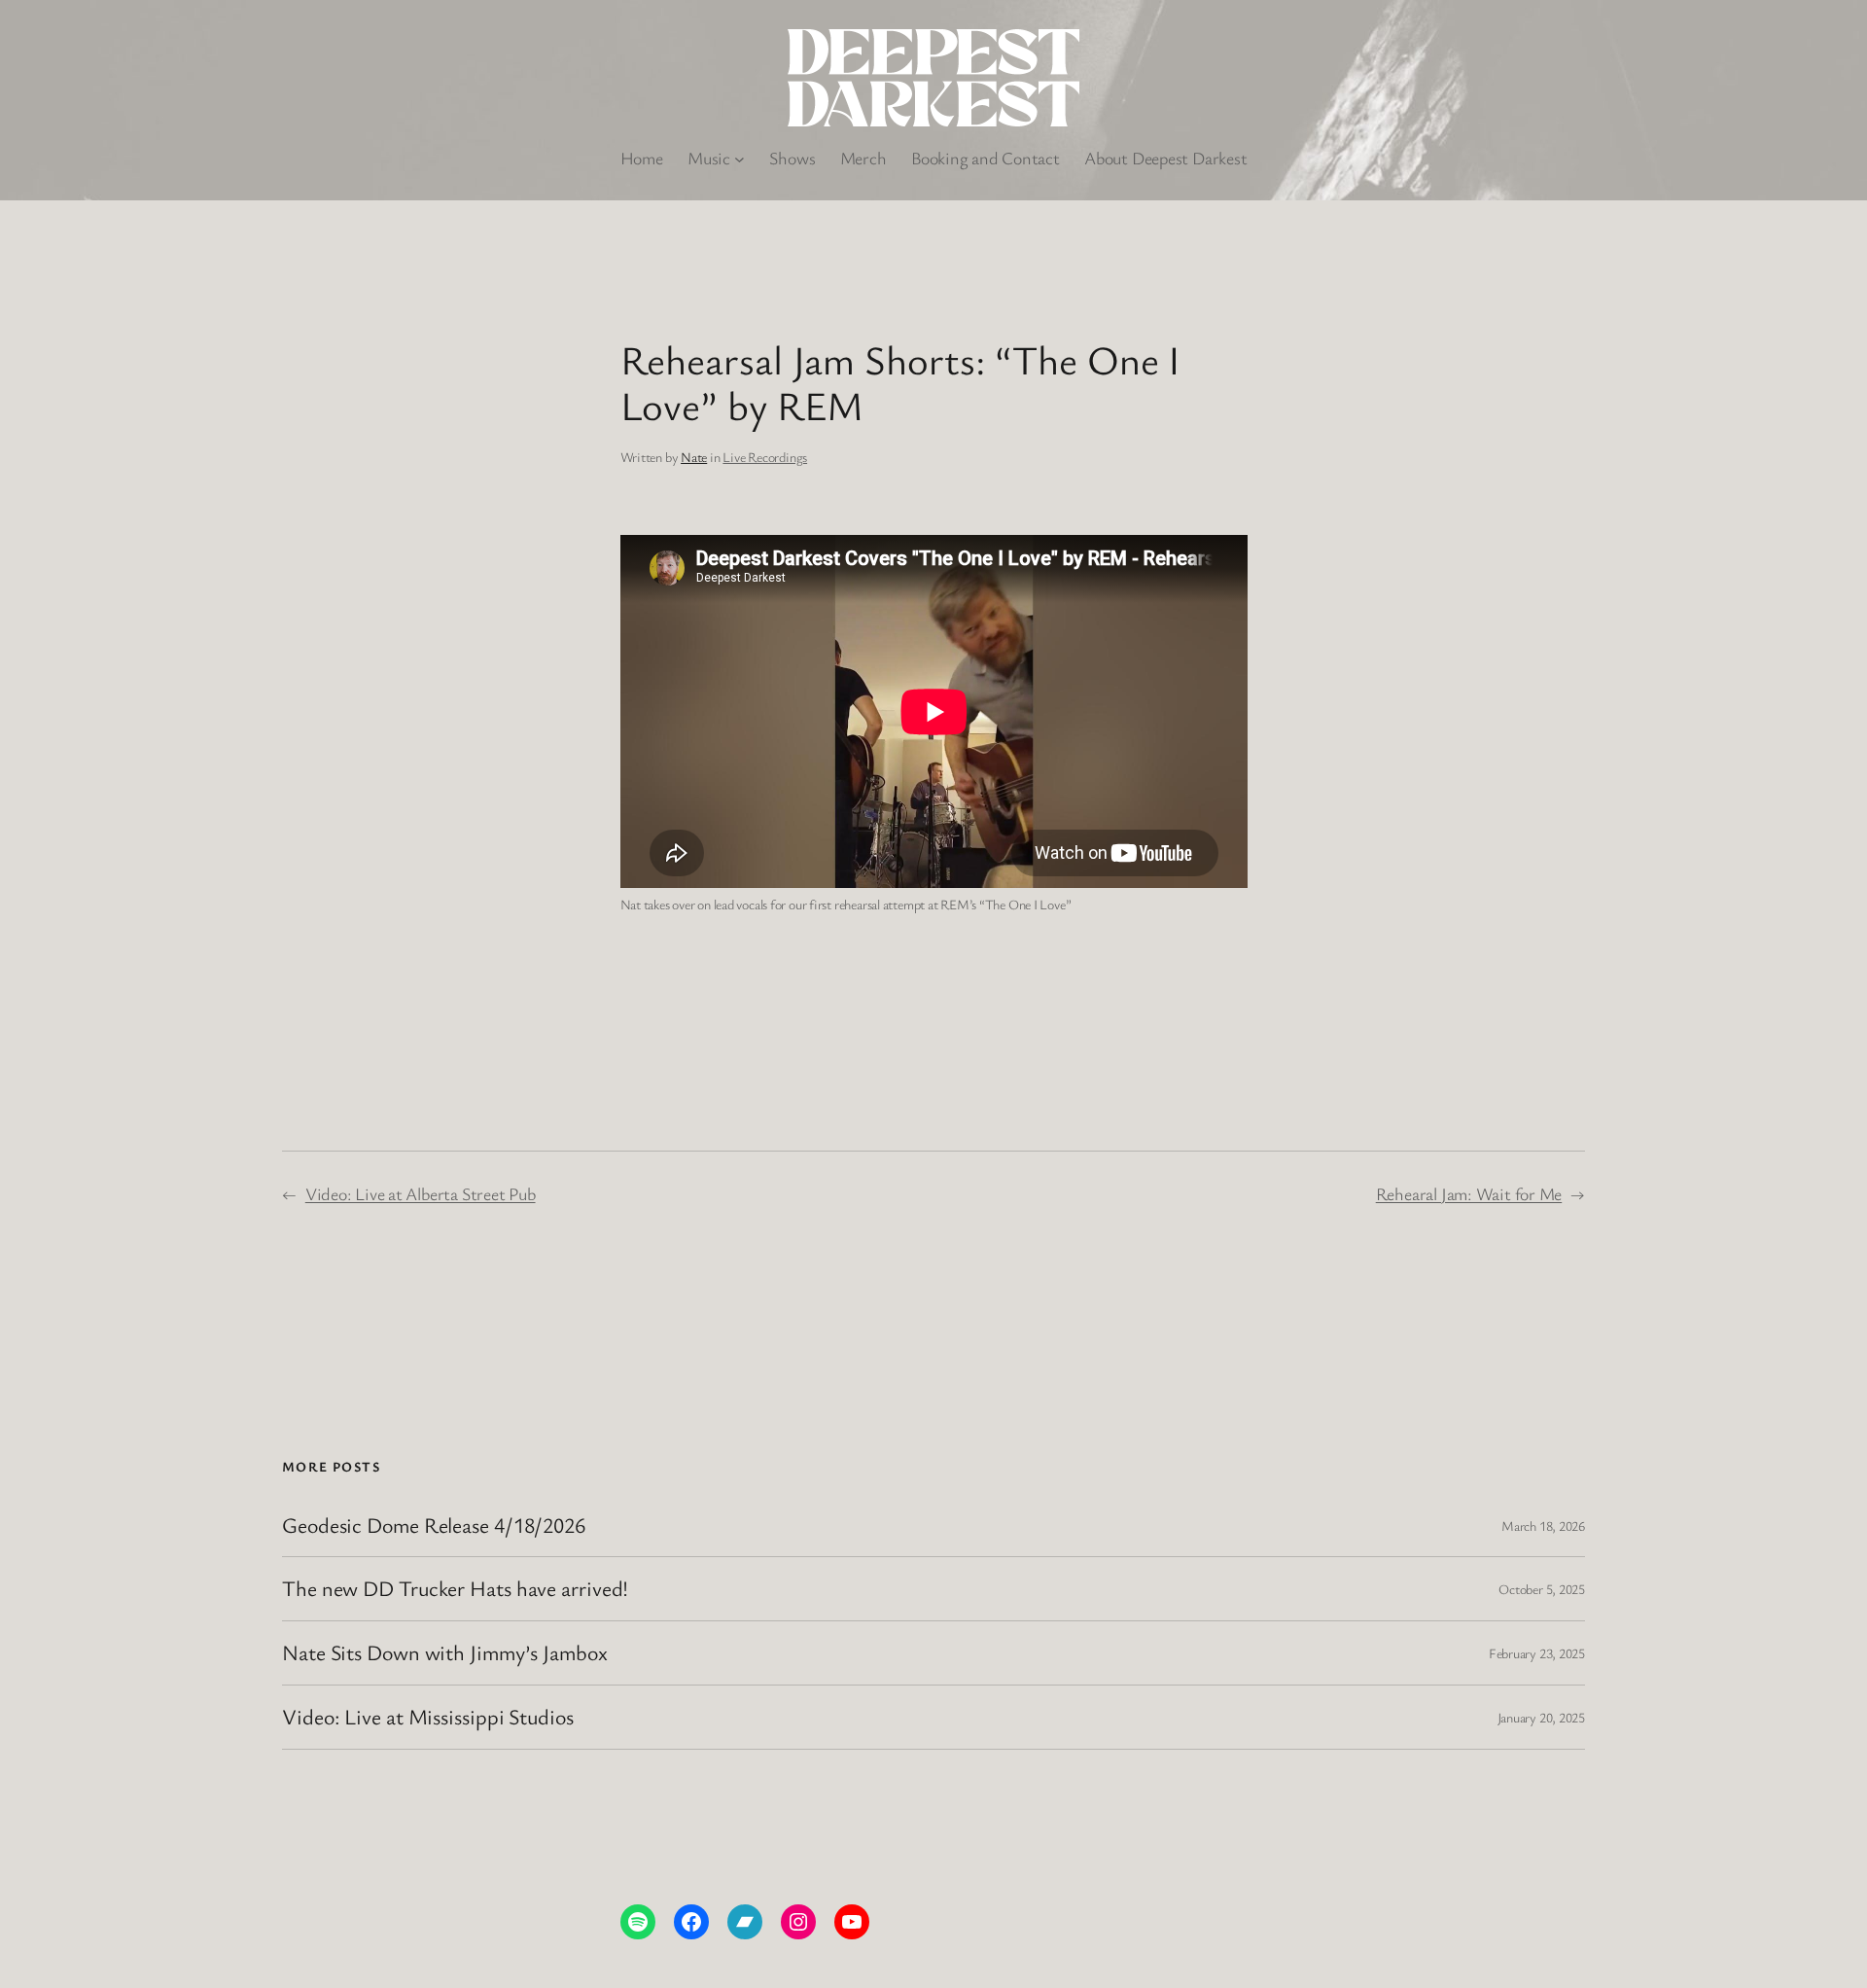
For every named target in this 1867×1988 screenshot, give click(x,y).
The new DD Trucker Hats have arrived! (455, 1589)
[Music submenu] (740, 158)
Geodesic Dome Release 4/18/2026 (434, 1526)
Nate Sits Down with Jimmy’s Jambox (445, 1653)
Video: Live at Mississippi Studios (428, 1717)
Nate (694, 457)
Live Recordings (765, 457)
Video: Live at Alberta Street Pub (421, 1193)
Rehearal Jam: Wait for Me (1469, 1193)
